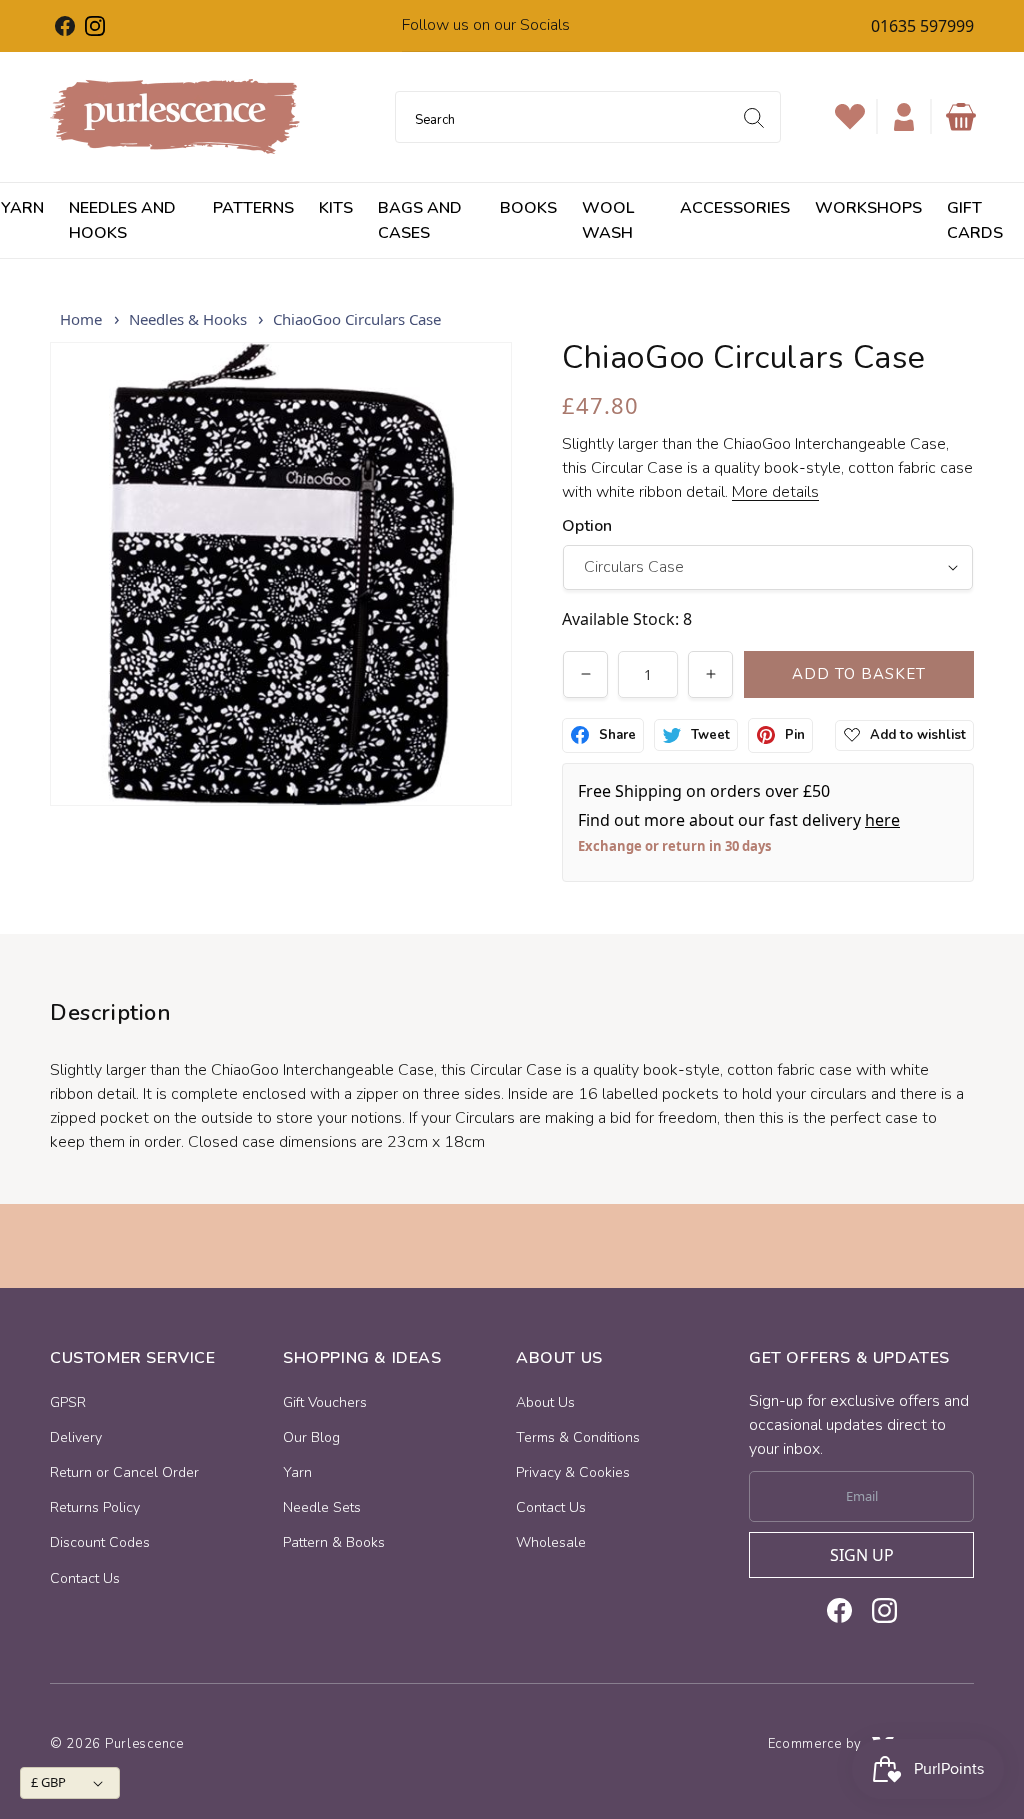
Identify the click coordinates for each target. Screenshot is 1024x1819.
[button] (961, 117)
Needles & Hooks (188, 319)
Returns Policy (95, 1507)
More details (775, 492)
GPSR (68, 1402)
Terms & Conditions (578, 1437)
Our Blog (311, 1437)
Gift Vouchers (325, 1402)
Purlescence (144, 1744)
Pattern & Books (334, 1542)
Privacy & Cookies (573, 1472)
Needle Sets (322, 1507)
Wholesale (551, 1542)
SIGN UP (862, 1555)
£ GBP (48, 1782)
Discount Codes (100, 1542)
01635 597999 (922, 26)
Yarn (297, 1472)
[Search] (754, 118)
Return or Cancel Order (124, 1472)
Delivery (76, 1437)
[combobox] (588, 117)
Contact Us (85, 1578)
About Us (545, 1402)
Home (81, 319)
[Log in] (904, 117)
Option (587, 526)
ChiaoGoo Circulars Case (357, 319)
